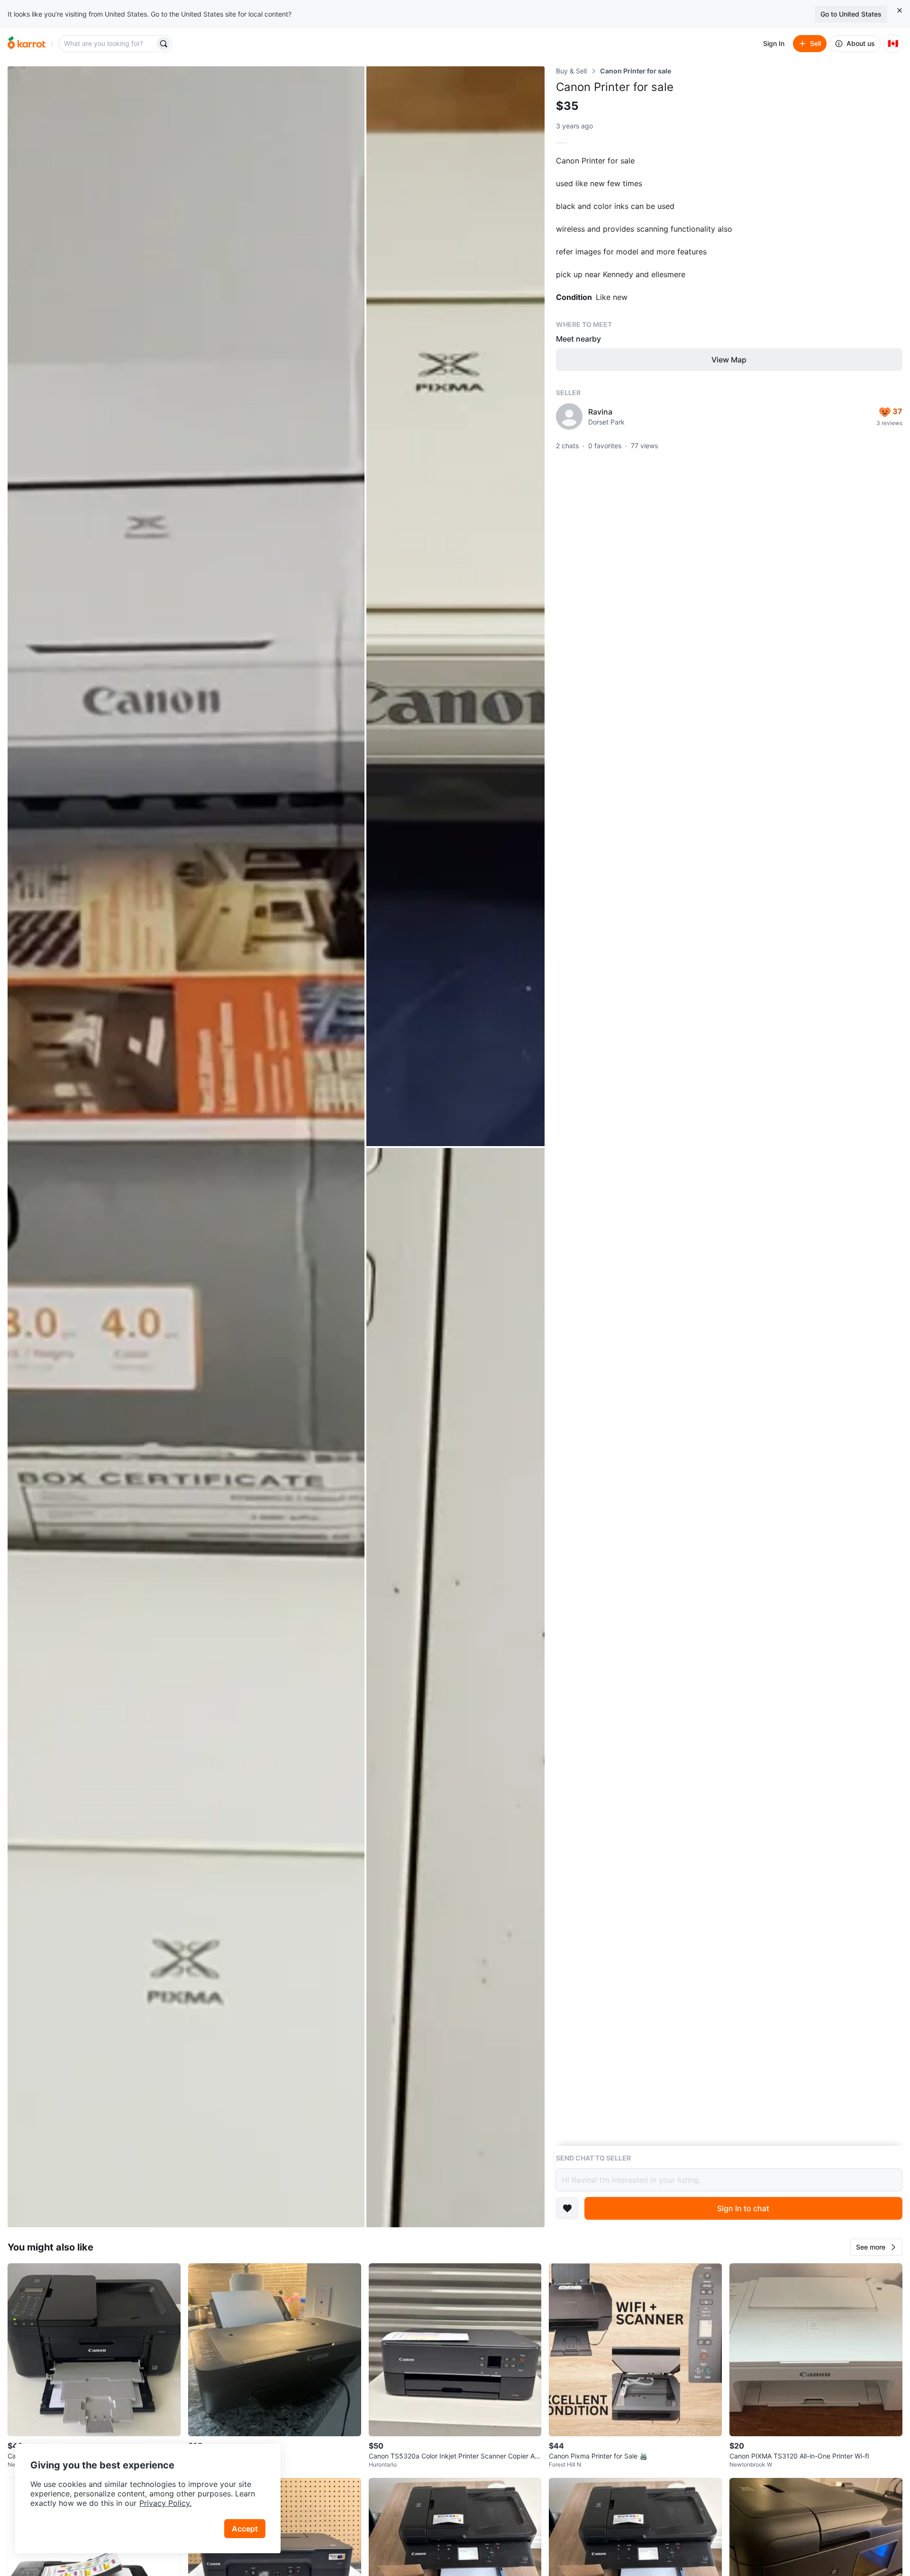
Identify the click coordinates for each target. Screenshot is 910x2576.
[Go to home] (27, 44)
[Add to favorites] (567, 2208)
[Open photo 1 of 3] (186, 1147)
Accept (245, 2529)
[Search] (164, 44)
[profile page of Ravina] (569, 416)
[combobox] (108, 44)
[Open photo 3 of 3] (455, 1688)
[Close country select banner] (900, 10)
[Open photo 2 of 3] (455, 606)
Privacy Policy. (165, 2503)
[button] (876, 2247)
